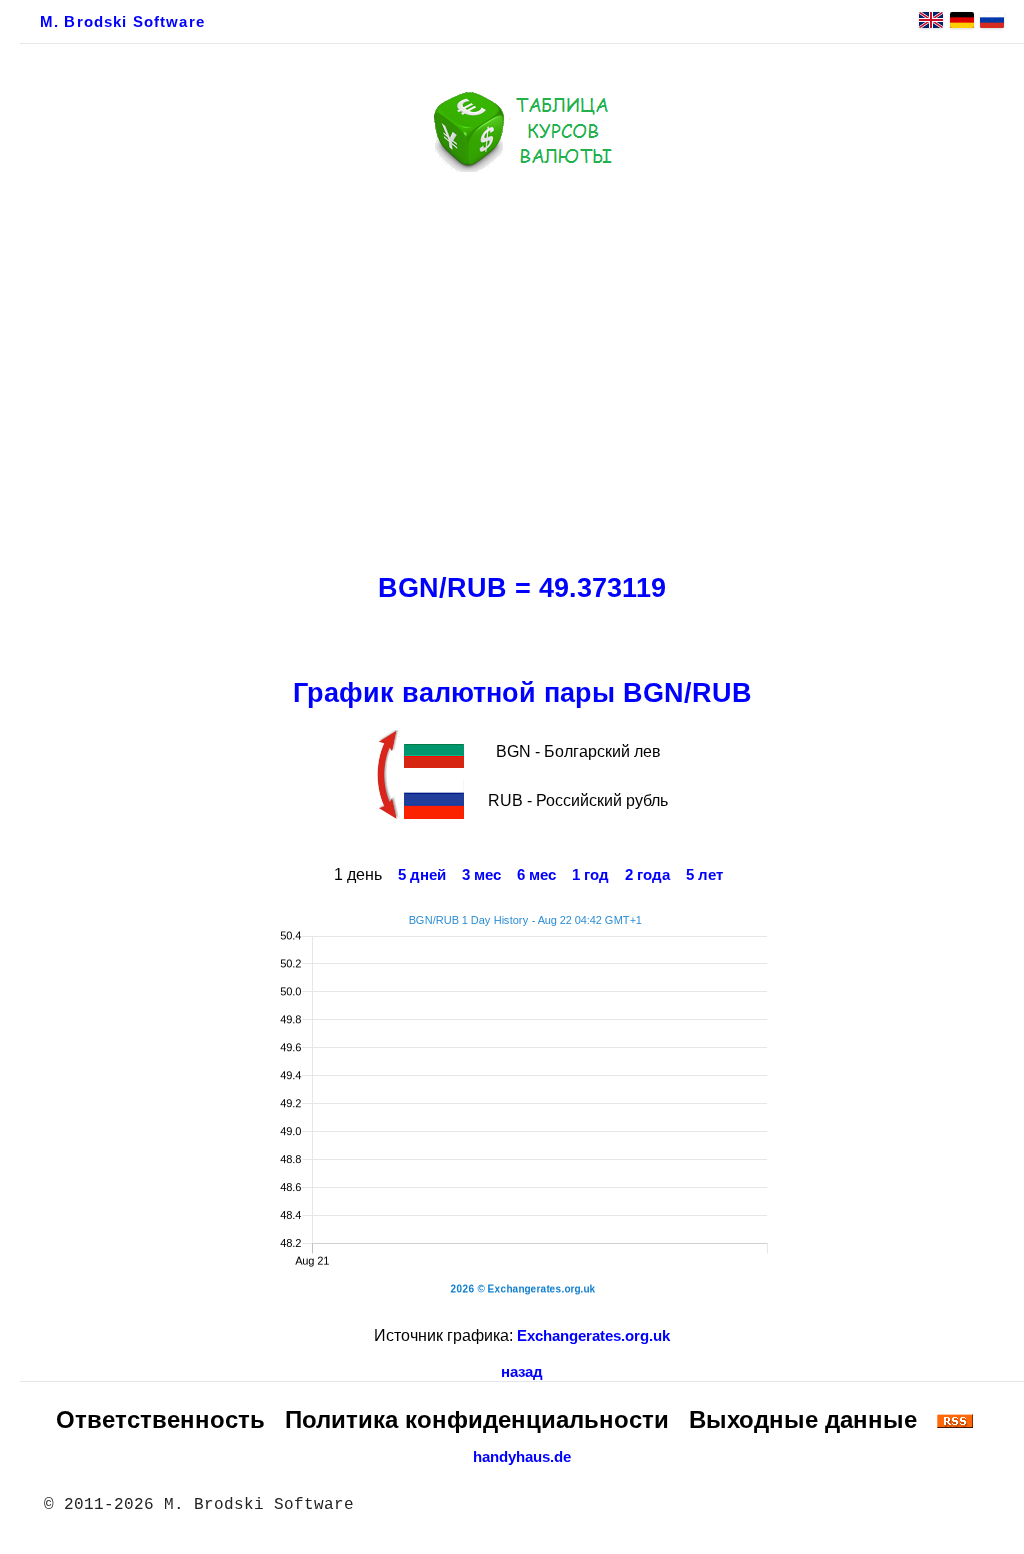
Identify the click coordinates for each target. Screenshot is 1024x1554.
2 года (647, 875)
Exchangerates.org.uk (593, 1336)
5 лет (704, 875)
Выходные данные (803, 1419)
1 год (590, 875)
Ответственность (160, 1419)
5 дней (422, 875)
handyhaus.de (522, 1457)
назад (522, 1372)
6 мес (536, 875)
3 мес (481, 875)
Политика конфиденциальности (477, 1419)
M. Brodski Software (122, 22)
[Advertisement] (522, 367)
